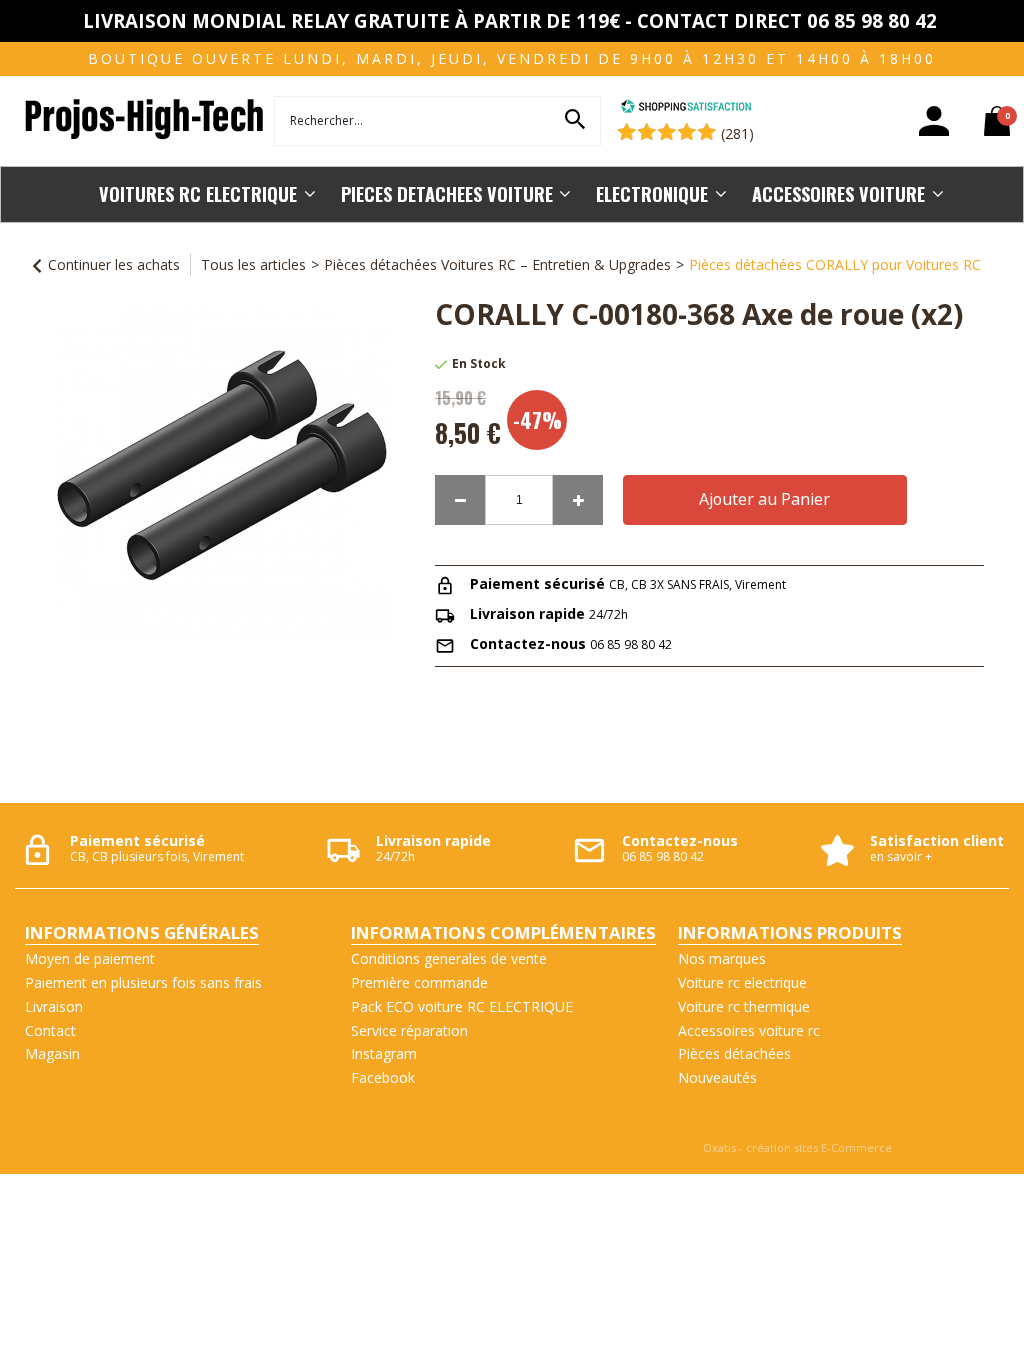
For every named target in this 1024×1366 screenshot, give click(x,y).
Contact (50, 1030)
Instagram (384, 1053)
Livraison (54, 1006)
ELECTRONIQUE (652, 193)
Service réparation (409, 1030)
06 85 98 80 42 (631, 644)
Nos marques (722, 958)
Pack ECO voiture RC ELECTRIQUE (462, 1006)
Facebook (383, 1077)
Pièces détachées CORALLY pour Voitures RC (835, 264)
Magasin (52, 1053)
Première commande (419, 982)
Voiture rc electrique (742, 982)
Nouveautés (717, 1077)
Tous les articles (253, 264)
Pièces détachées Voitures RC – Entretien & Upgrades (497, 264)
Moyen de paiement (90, 958)
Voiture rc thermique (744, 1006)
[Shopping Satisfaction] (686, 108)
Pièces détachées (734, 1053)
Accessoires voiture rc (749, 1030)
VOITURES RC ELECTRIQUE (198, 193)
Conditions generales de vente (449, 958)
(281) (737, 133)
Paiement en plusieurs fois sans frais (143, 982)
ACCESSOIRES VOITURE (838, 193)
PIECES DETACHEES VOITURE (447, 193)
